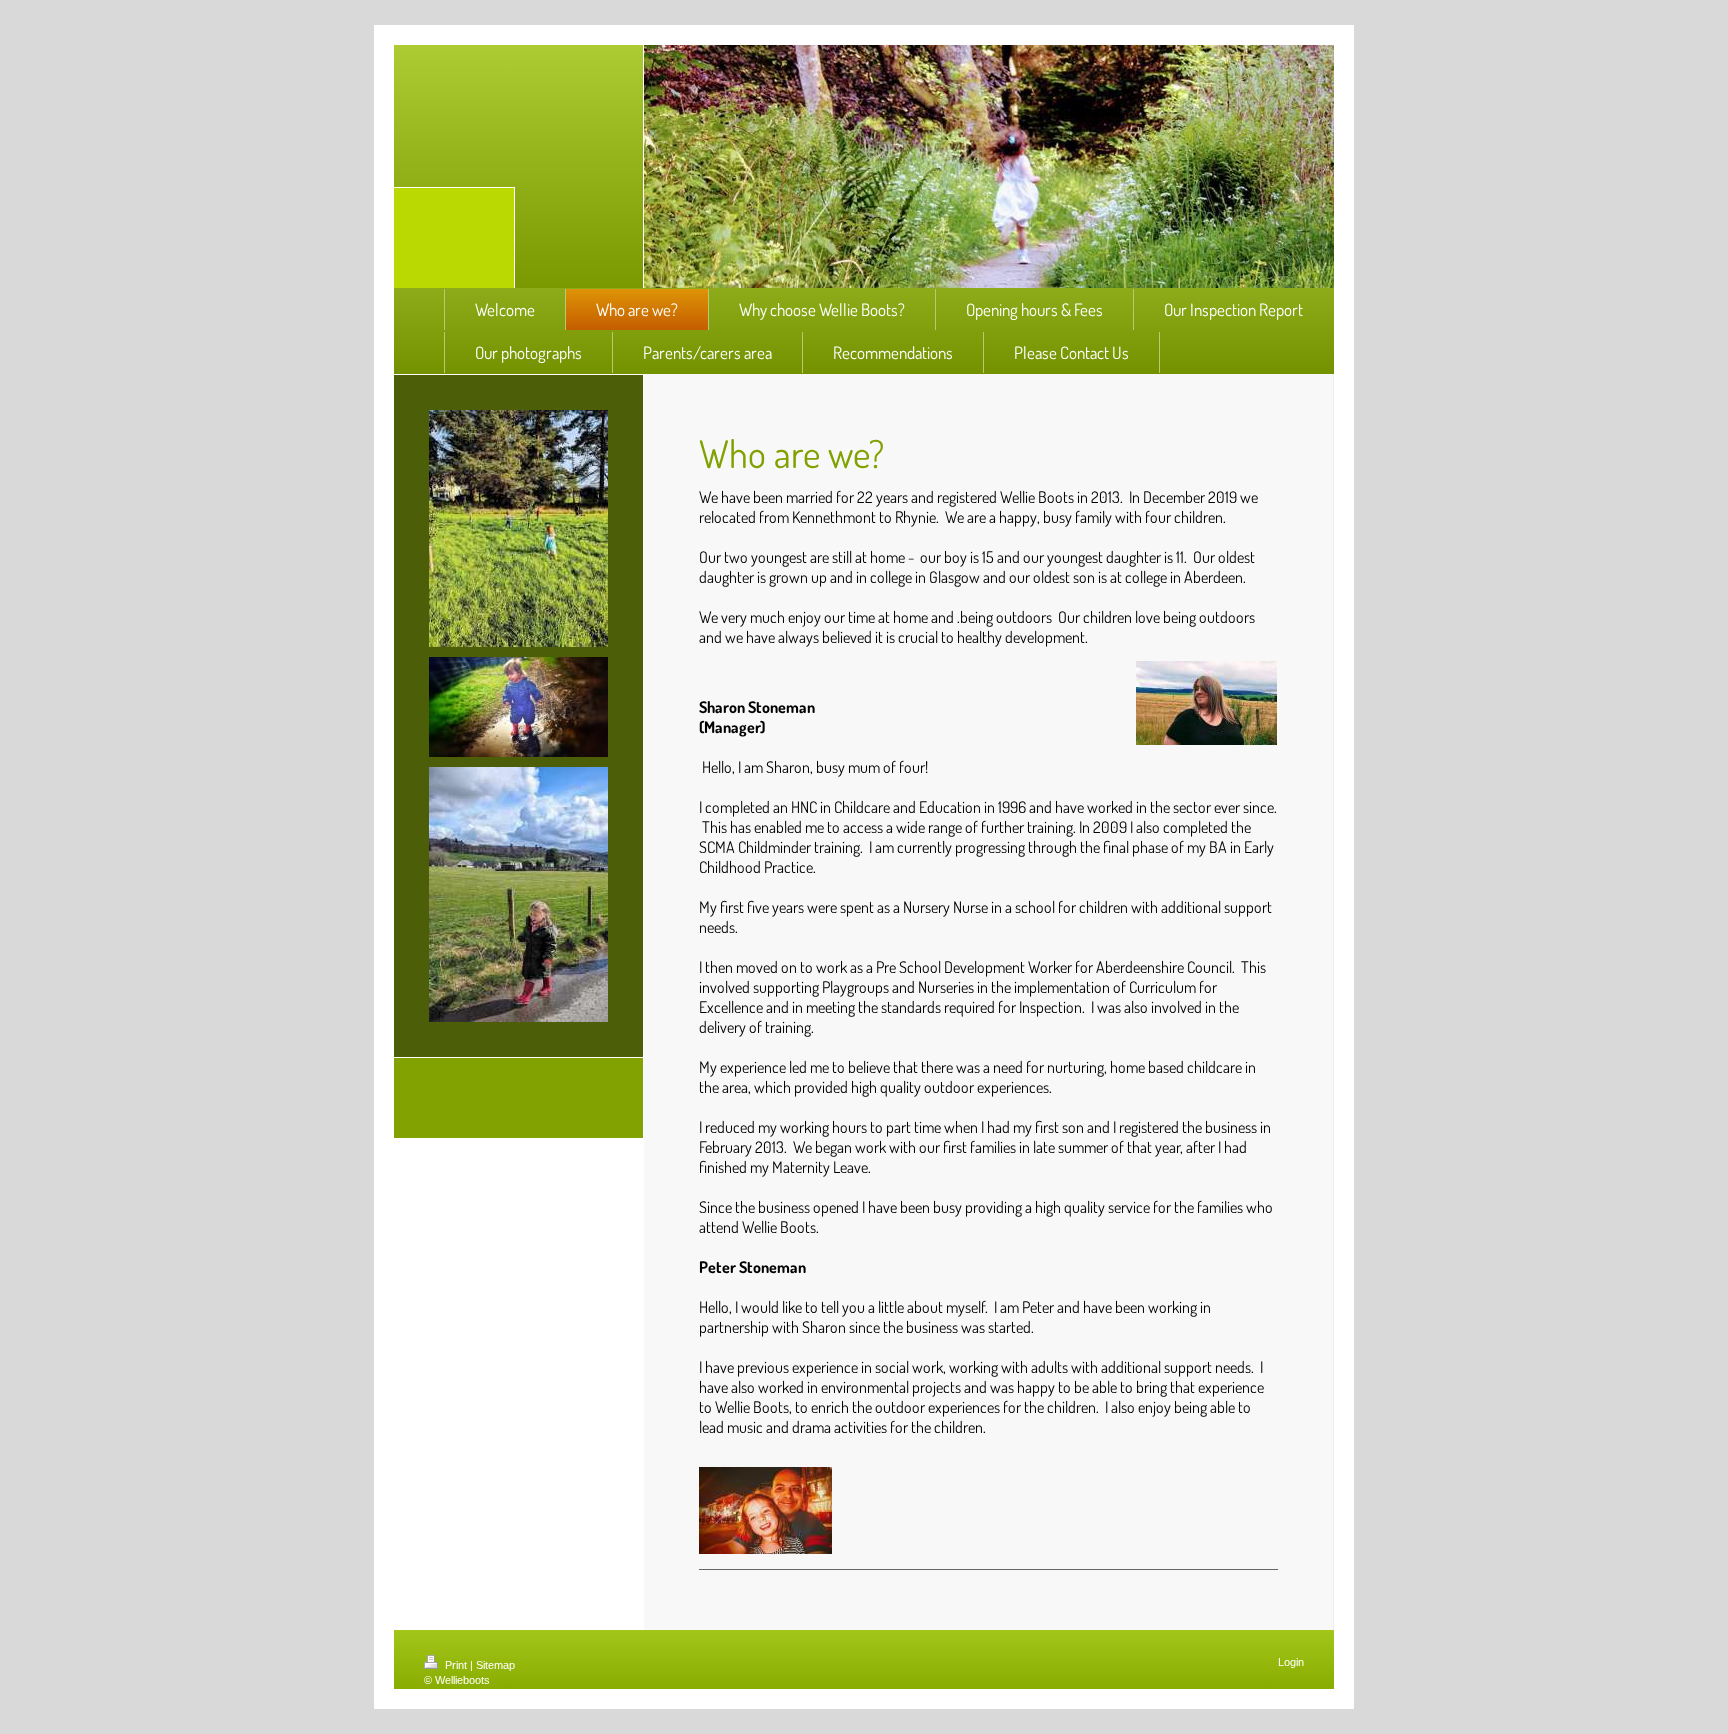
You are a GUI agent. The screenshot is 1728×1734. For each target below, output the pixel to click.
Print (456, 1665)
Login (1291, 1662)
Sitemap (495, 1665)
